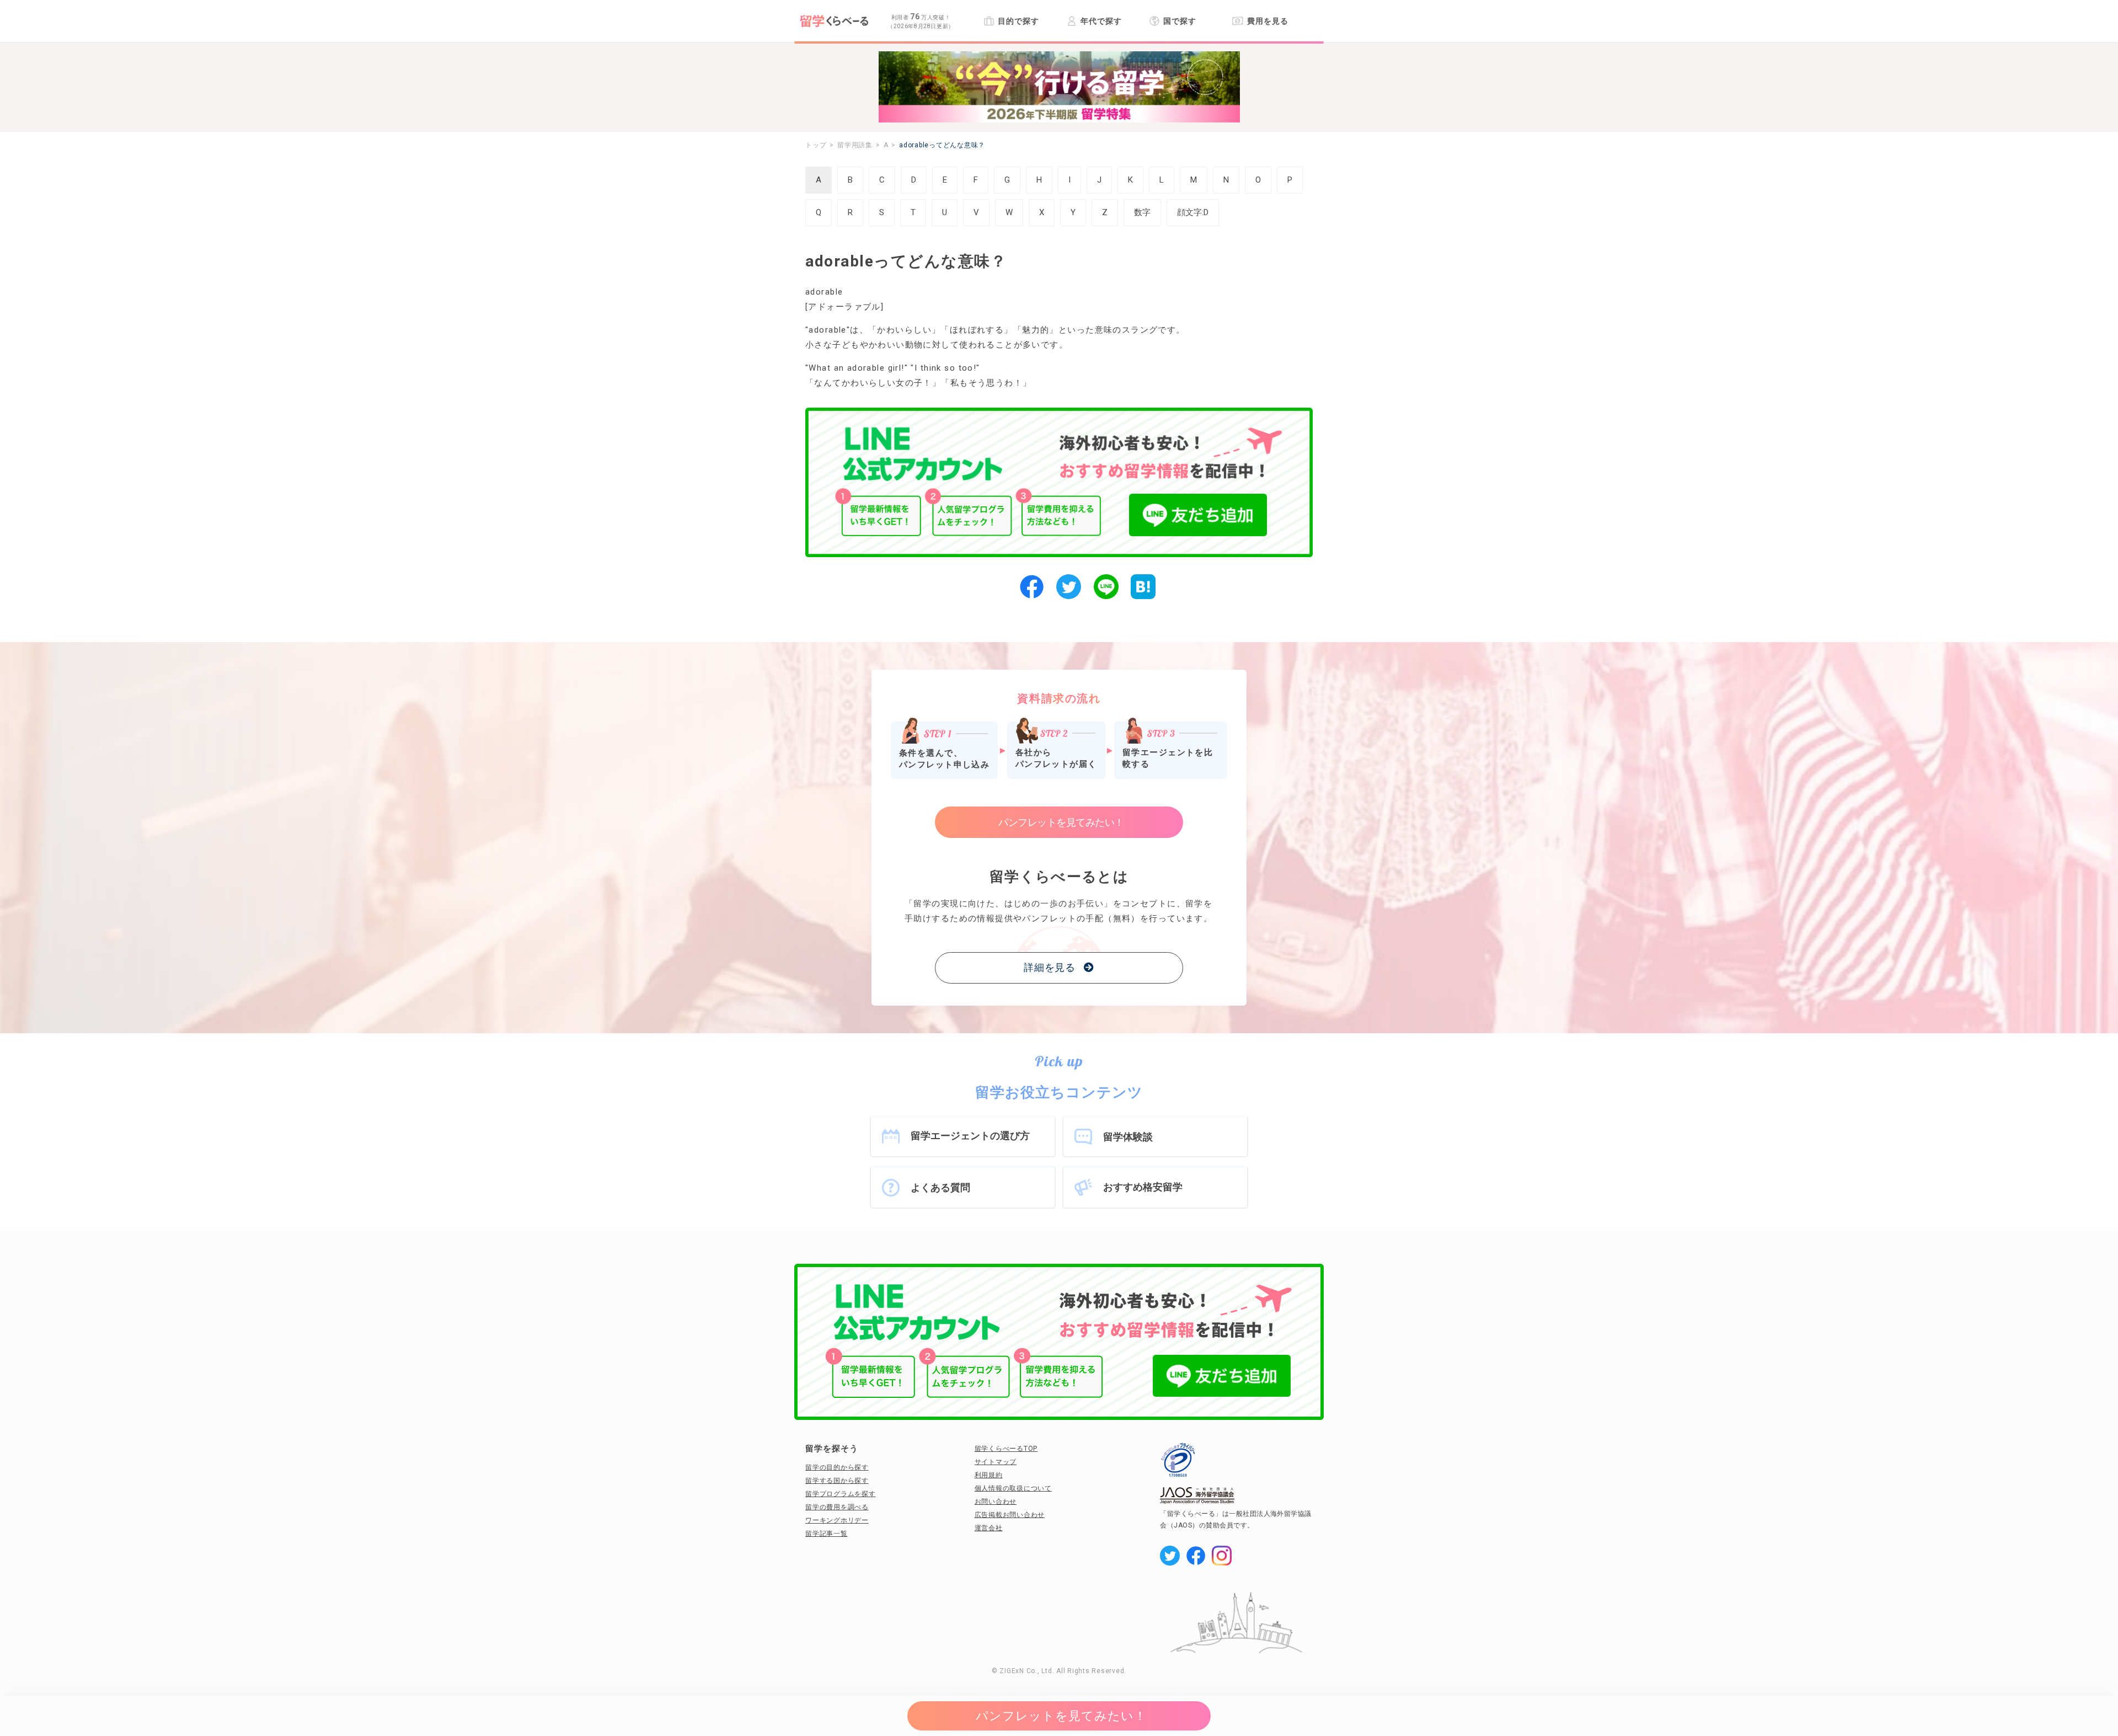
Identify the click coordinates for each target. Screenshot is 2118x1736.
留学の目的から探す (837, 1467)
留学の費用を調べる (837, 1507)
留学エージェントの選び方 (970, 1136)
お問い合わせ (996, 1502)
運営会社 (989, 1528)
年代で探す (1101, 21)
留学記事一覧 (827, 1534)
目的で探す (1018, 21)
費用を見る (1267, 21)
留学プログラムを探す (841, 1494)
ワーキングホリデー (837, 1520)
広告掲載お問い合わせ (1010, 1515)
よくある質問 (940, 1187)
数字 (1142, 212)
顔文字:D (1193, 212)
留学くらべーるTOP (1006, 1449)
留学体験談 (1128, 1137)
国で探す (1180, 21)
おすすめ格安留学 (1143, 1187)
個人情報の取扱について (1013, 1488)
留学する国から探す (837, 1481)
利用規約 (989, 1475)
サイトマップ (996, 1462)
